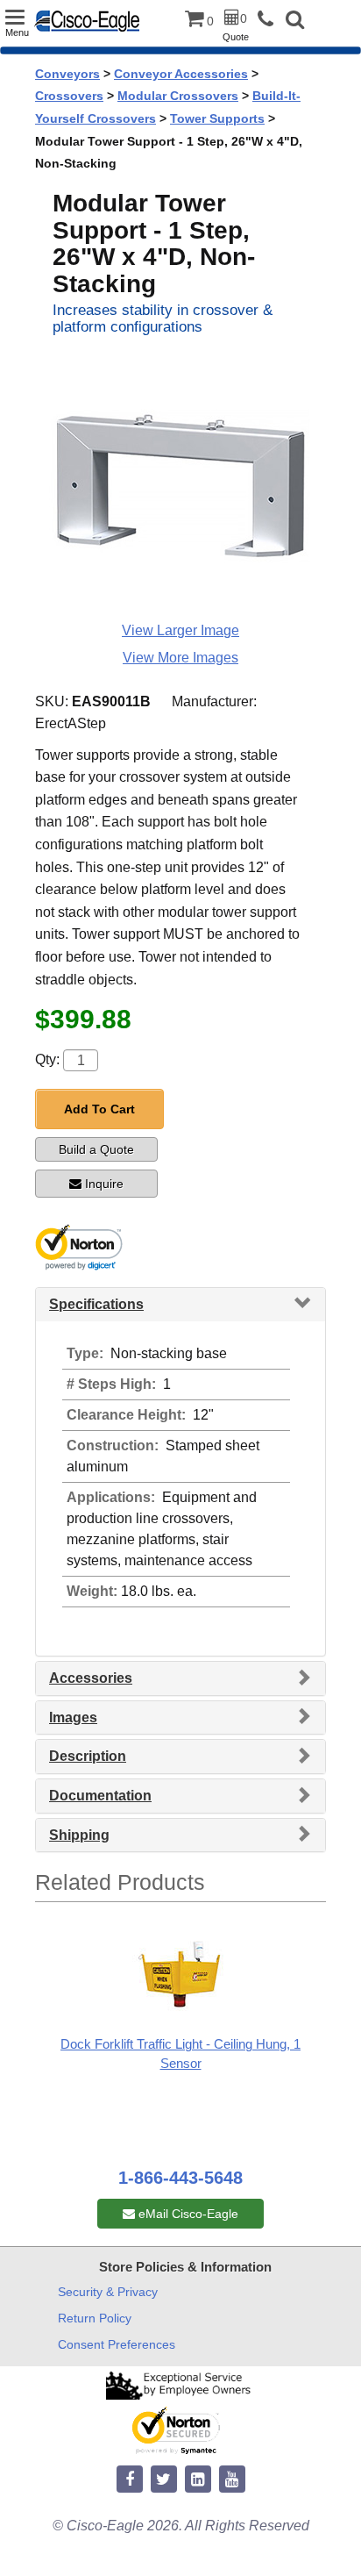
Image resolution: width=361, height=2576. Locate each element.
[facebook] (130, 2480)
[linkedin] (198, 2480)
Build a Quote (96, 1149)
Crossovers (69, 96)
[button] (295, 21)
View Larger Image (180, 630)
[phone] (270, 20)
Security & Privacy (108, 2292)
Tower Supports (217, 118)
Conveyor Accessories (181, 74)
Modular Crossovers (178, 96)
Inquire (104, 1184)
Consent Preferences (117, 2344)
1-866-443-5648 (180, 2178)
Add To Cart (99, 1109)
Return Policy (95, 2318)
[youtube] (232, 2480)
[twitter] (164, 2480)
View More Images (180, 658)
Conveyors (67, 74)
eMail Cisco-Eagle (187, 2214)
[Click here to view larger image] (180, 484)
